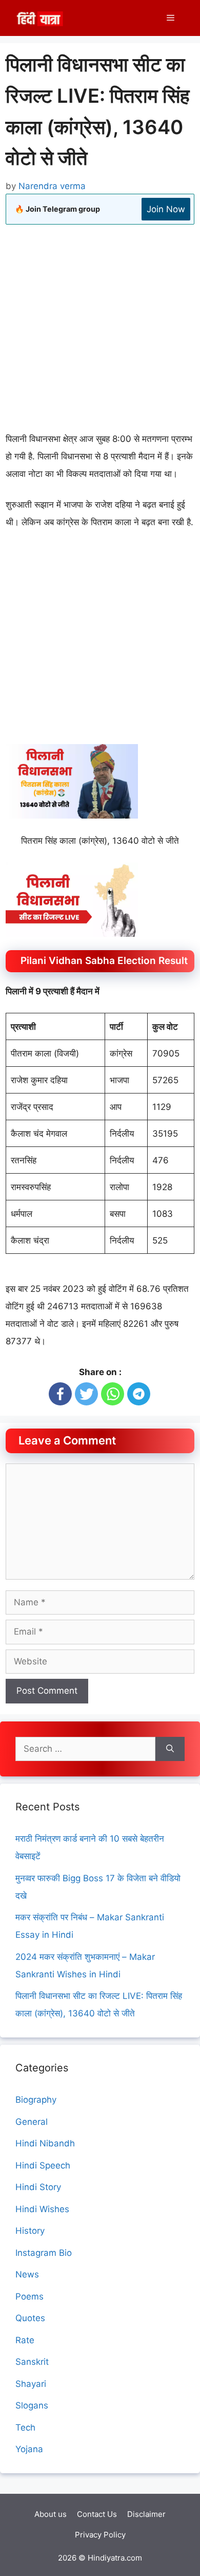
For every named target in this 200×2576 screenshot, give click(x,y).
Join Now (166, 209)
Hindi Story (38, 2187)
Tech (25, 2427)
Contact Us (97, 2514)
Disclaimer (146, 2514)
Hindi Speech (43, 2165)
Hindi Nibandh (45, 2143)
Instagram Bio (44, 2253)
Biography (36, 2100)
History (30, 2231)
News (27, 2274)
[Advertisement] (100, 330)
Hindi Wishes (42, 2209)
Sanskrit (32, 2362)
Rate (25, 2340)
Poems (29, 2296)
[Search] (170, 1749)
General (32, 2122)
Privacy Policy (100, 2535)
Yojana (29, 2449)
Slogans (32, 2405)
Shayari (31, 2384)
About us (51, 2514)
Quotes (30, 2318)
